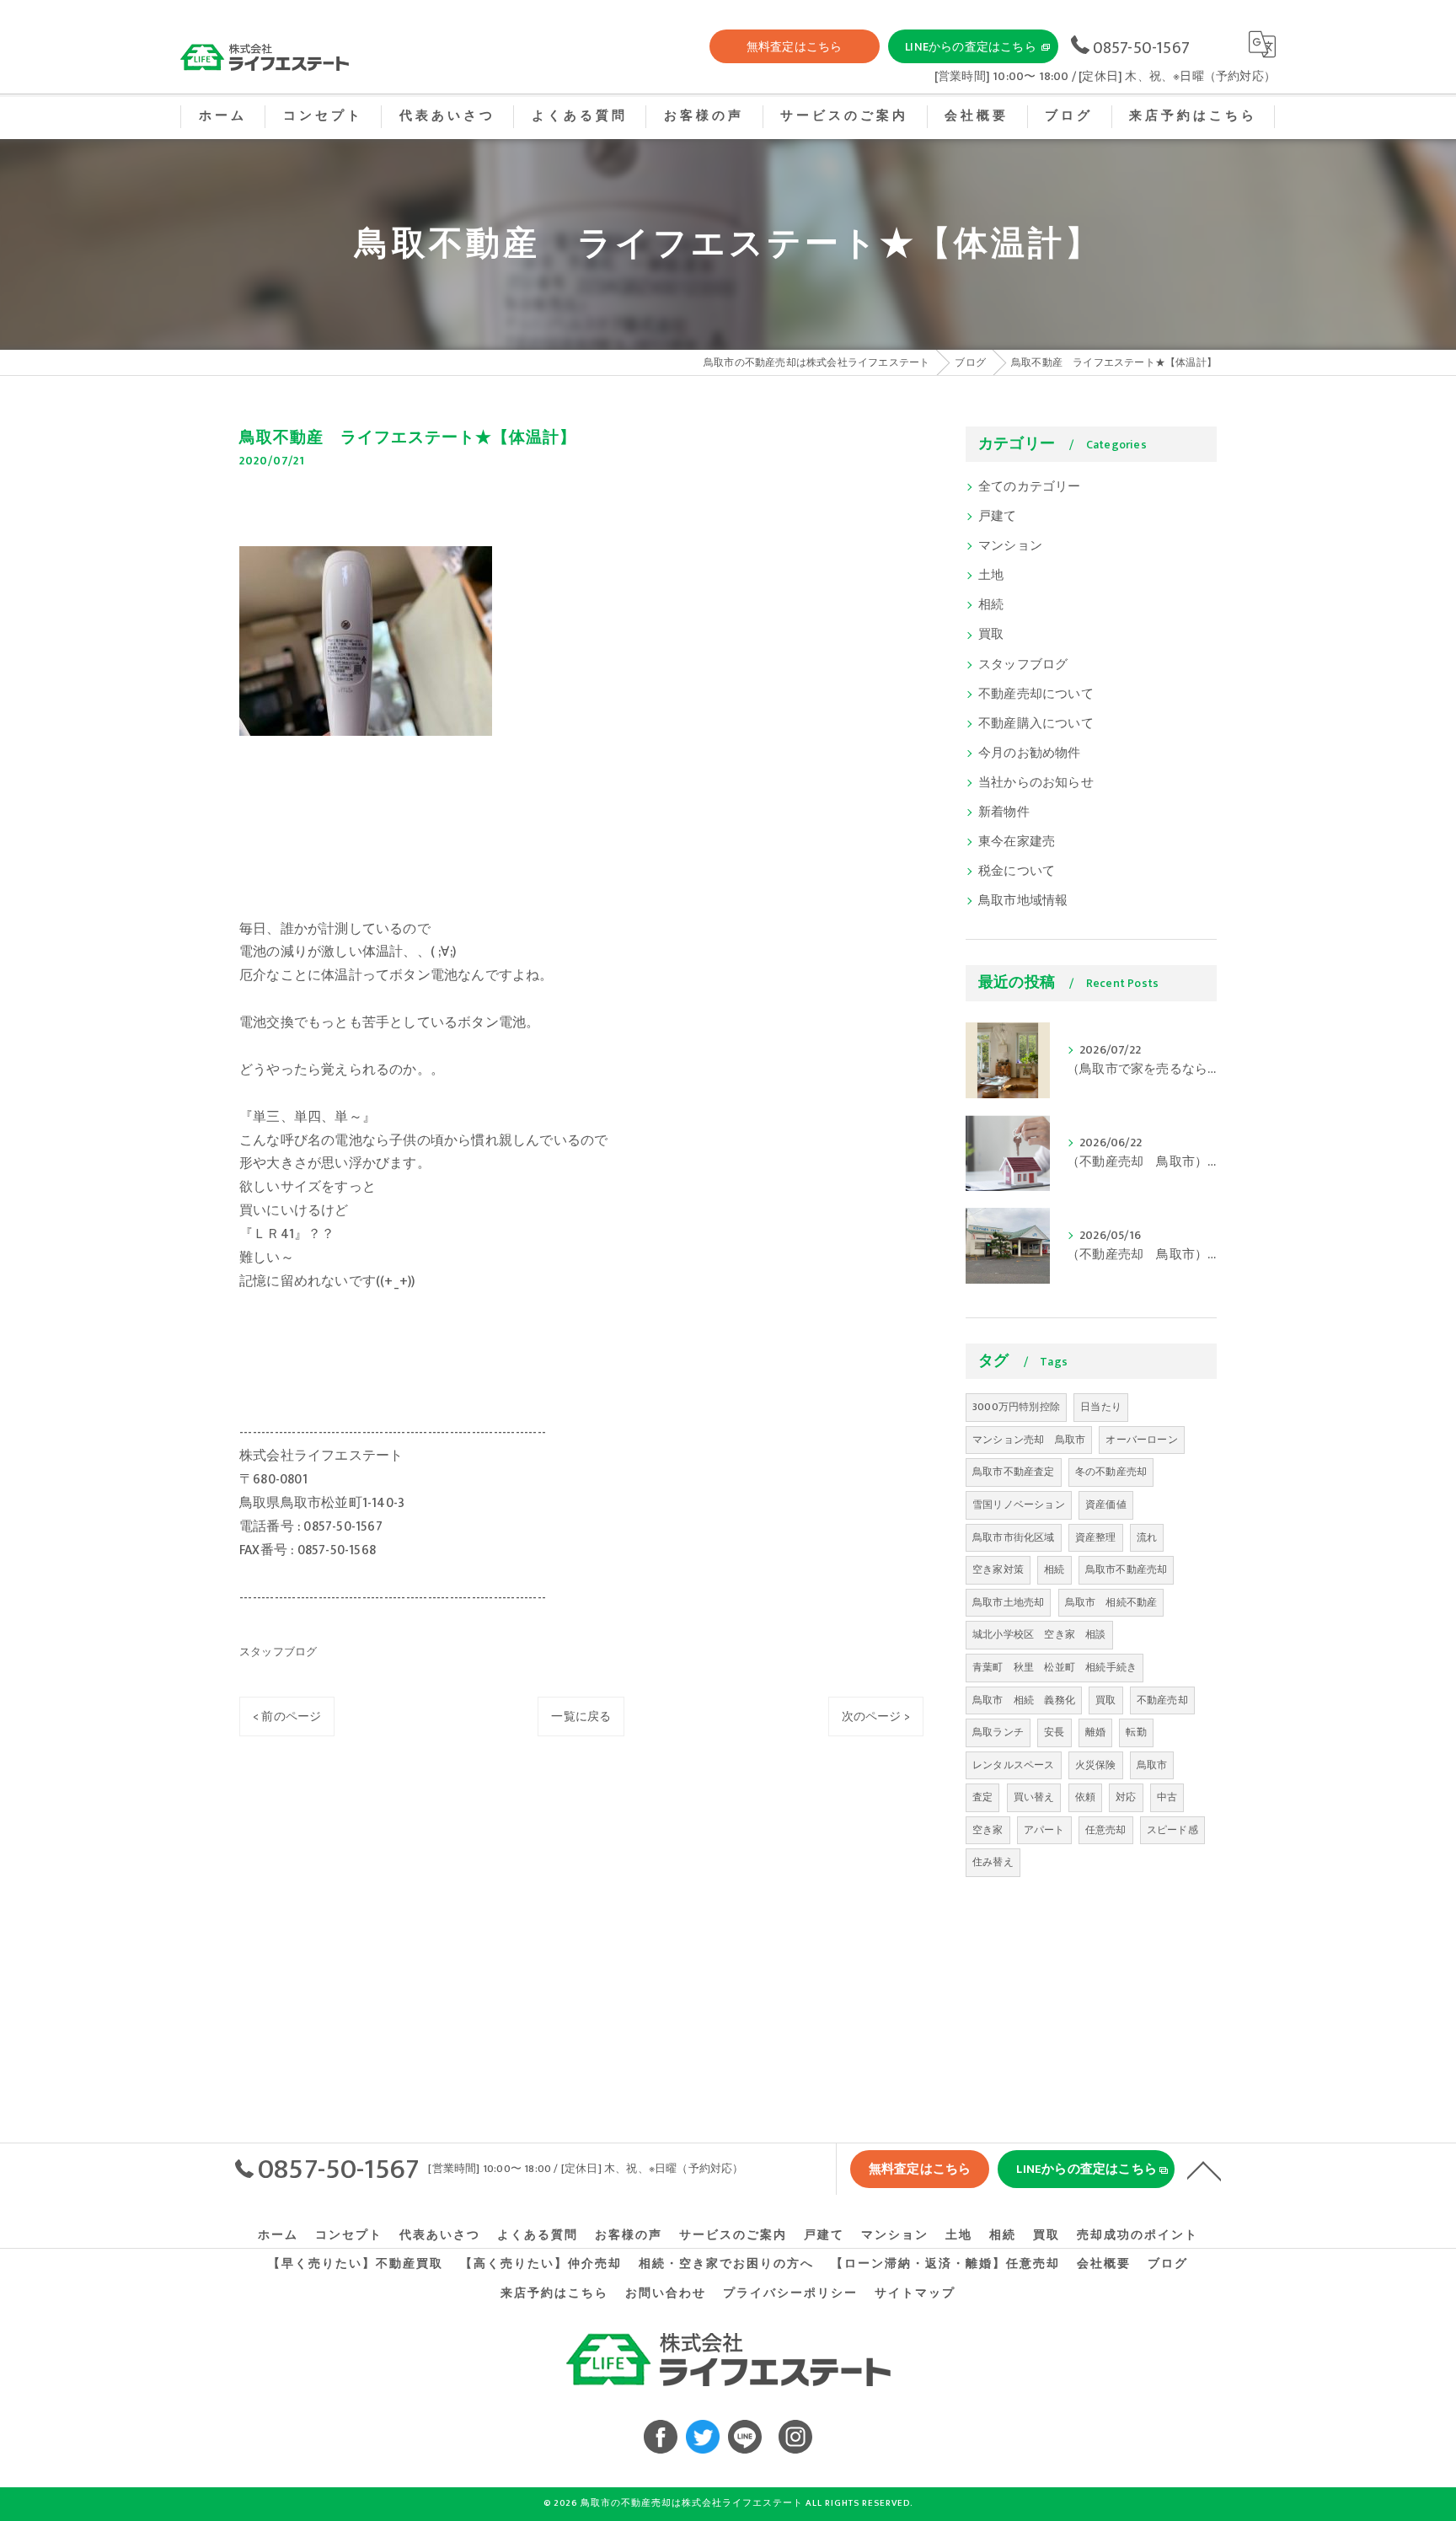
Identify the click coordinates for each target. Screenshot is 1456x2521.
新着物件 (1004, 813)
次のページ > (876, 1716)
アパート (1044, 1830)
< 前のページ (287, 1716)
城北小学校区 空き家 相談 (1039, 1634)
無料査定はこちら (795, 47)
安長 (1054, 1732)
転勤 (1136, 1732)
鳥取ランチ (998, 1732)
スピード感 (1172, 1830)
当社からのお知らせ (1036, 783)
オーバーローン (1141, 1440)
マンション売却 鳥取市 (1029, 1440)
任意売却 (1106, 1830)
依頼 (1085, 1797)
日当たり (1101, 1407)
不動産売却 (1162, 1700)
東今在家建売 (1017, 842)
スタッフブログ (278, 1652)
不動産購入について (1036, 724)
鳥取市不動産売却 (1127, 1569)
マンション (1010, 546)
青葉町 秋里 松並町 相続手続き (1055, 1667)
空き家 (988, 1830)
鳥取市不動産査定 (1014, 1472)
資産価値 (1106, 1505)
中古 (1167, 1797)
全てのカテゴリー (1030, 487)
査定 (982, 1797)
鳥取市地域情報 (1023, 901)
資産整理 (1096, 1537)
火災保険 (1096, 1765)
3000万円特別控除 (1016, 1407)
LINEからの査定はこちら (971, 47)
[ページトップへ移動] (1204, 2170)
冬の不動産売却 (1111, 1472)
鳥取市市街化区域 (1014, 1537)
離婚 (1095, 1732)
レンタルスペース (1014, 1765)
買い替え (1034, 1797)
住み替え (993, 1862)
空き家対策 (998, 1569)
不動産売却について (1036, 695)
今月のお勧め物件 (1030, 754)
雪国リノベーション (1019, 1505)
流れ (1147, 1537)
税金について (1017, 872)
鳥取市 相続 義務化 (1024, 1700)
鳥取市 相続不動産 (1111, 1602)
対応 (1126, 1797)
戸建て (998, 517)
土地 (991, 576)
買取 (991, 635)
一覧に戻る (581, 1716)
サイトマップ (915, 2293)
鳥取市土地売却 (1008, 1602)
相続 (991, 605)
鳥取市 (1152, 1765)
